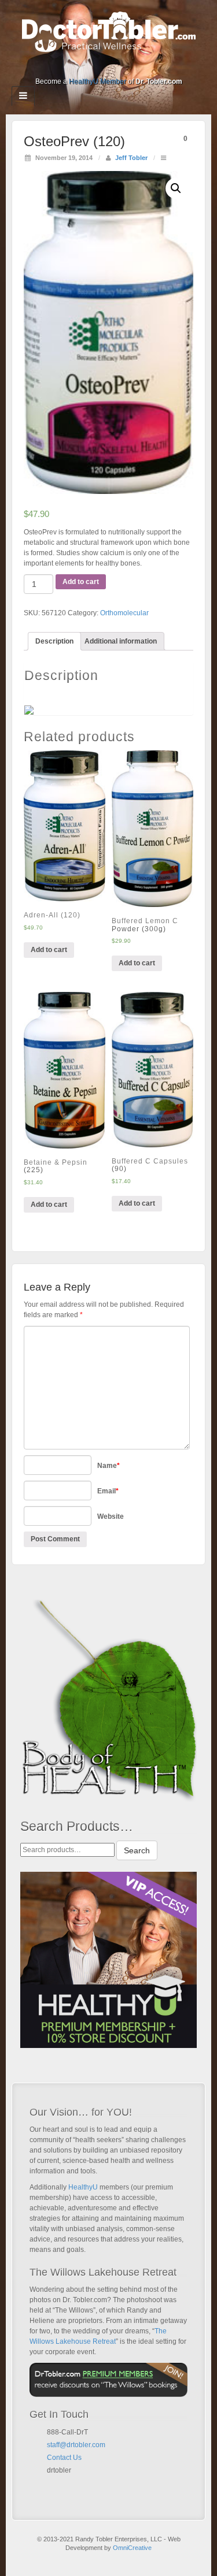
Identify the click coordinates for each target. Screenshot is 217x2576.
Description (54, 641)
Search (137, 1850)
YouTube (132, 65)
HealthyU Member (98, 81)
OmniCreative (132, 2548)
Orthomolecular (124, 613)
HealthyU (83, 2187)
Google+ (85, 65)
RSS (148, 65)
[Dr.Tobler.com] (109, 31)
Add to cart (81, 582)
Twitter (117, 65)
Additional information (121, 641)
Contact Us (64, 2458)
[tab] (54, 641)
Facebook (70, 65)
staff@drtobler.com (76, 2445)
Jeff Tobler (131, 158)
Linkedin (101, 65)
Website (111, 1516)
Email (108, 1491)
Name (108, 1466)
